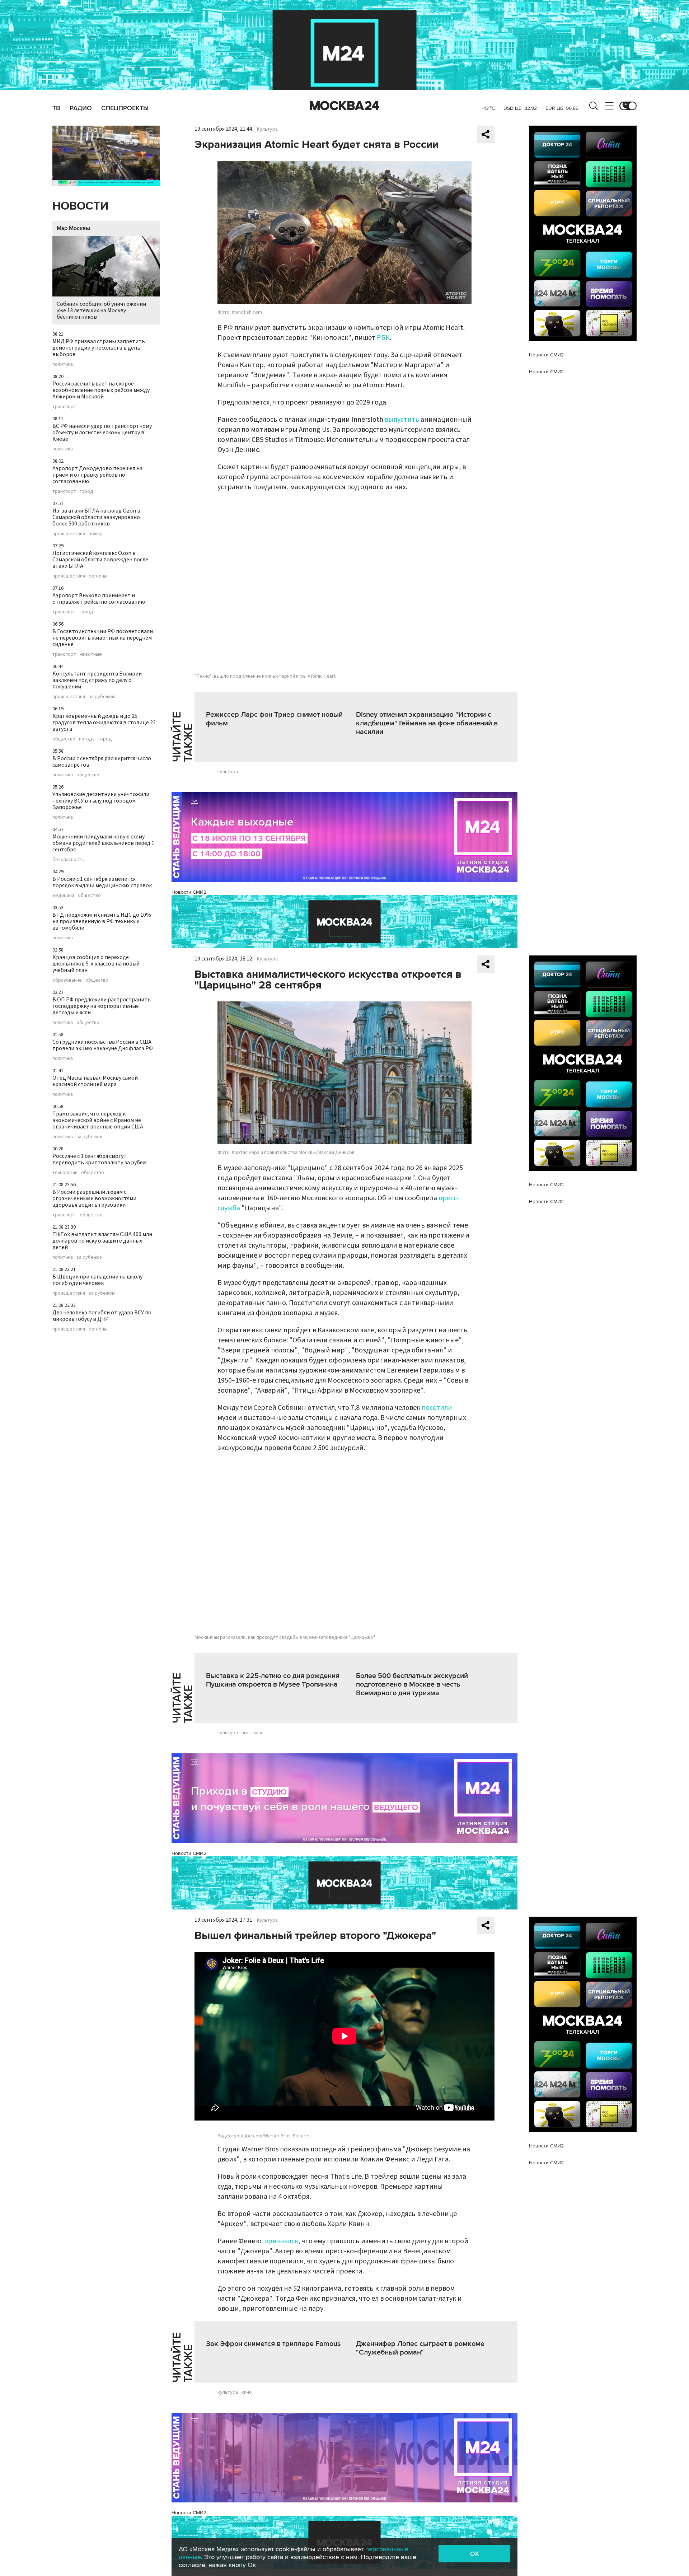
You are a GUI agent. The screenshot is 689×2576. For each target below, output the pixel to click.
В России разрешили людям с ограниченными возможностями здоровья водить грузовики (94, 1198)
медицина (63, 896)
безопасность (68, 860)
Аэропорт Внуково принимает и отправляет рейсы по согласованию (99, 599)
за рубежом (102, 697)
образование (67, 980)
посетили (437, 1408)
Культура (267, 129)
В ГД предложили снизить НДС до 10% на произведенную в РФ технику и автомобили (102, 921)
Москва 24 (344, 106)
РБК (383, 338)
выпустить (402, 420)
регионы (98, 576)
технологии (65, 1173)
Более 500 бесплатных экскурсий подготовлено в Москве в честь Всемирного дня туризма (412, 1684)
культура (228, 772)
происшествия (69, 534)
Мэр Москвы (73, 228)
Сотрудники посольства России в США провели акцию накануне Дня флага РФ (103, 1045)
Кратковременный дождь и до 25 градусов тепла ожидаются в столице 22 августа (104, 723)
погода (87, 739)
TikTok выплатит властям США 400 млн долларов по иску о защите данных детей (102, 1241)
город (86, 491)
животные (91, 654)
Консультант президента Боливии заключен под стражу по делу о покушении (97, 680)
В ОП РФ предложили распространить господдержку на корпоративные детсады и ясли (102, 1006)
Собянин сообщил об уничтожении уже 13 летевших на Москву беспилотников (101, 310)
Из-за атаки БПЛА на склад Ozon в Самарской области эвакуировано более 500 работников (96, 517)
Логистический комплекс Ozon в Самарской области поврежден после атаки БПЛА (100, 560)
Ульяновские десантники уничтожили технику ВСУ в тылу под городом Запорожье (101, 801)
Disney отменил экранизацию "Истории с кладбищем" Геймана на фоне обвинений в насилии (427, 723)
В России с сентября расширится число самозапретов (102, 762)
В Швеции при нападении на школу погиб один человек (97, 1280)
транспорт (64, 407)
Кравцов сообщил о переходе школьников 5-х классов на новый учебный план (96, 964)
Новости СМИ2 (189, 892)
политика (63, 364)
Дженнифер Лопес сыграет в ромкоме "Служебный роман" (420, 2348)
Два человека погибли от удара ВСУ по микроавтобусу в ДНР (102, 1316)
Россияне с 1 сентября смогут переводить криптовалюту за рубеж (100, 1159)
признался (281, 2241)
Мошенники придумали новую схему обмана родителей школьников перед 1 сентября (103, 843)
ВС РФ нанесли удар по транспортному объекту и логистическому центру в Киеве (102, 433)
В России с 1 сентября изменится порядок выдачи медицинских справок (102, 882)
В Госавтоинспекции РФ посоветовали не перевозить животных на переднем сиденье (103, 638)
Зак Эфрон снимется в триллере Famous (273, 2344)
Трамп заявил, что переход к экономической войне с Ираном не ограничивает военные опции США (98, 1120)
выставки (252, 1733)
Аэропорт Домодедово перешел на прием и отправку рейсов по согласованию (97, 475)
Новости (80, 206)
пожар (96, 534)
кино (247, 2392)
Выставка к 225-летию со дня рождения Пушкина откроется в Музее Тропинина (273, 1680)
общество (64, 739)
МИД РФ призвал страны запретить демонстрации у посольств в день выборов (99, 348)
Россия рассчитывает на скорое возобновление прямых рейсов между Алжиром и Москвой (101, 390)
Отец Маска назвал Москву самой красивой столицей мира (95, 1081)
